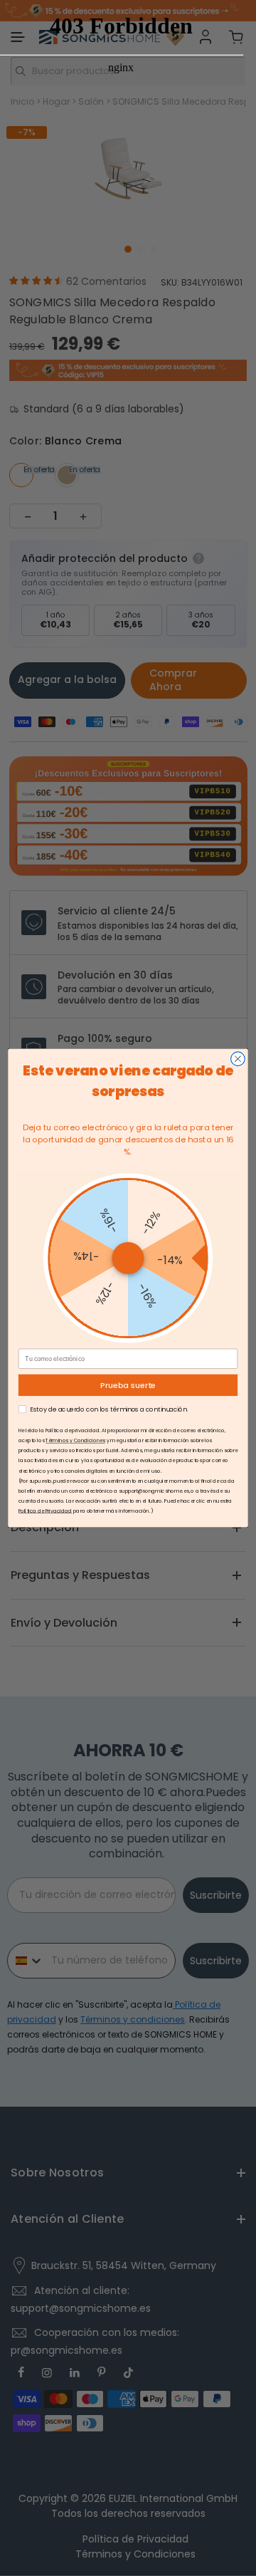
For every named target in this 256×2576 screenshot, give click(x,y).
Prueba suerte (128, 1385)
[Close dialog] (238, 1059)
